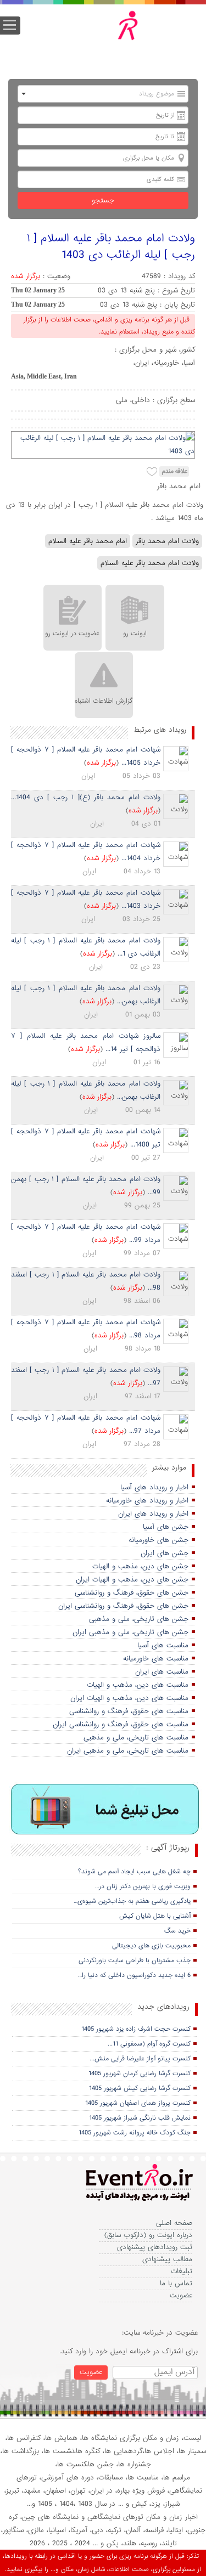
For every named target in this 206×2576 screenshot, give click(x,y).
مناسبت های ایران (162, 1672)
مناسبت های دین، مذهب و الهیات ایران (129, 1698)
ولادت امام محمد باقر (167, 541)
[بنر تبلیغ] (105, 1810)
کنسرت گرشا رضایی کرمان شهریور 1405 (140, 2074)
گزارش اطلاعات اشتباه (104, 701)
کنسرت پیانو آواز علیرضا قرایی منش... (140, 2059)
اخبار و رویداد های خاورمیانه (147, 1501)
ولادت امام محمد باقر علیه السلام (150, 563)
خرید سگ (177, 1931)
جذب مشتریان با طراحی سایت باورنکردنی (135, 1961)
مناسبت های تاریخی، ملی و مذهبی (136, 1738)
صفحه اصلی (174, 2223)
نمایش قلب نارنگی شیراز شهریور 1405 (140, 2118)
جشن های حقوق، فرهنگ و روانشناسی (132, 1593)
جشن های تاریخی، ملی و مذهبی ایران (130, 1632)
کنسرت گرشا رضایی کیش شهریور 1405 (140, 2088)
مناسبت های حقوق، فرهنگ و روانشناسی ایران (121, 1724)
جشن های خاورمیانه (158, 1540)
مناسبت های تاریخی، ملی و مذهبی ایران (128, 1751)
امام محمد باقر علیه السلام (88, 541)
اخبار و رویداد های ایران (153, 1514)
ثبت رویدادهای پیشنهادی (155, 2247)
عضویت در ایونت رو (72, 634)
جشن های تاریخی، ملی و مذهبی (139, 1619)
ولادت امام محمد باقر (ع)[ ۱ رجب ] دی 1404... (86, 797)
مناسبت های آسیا (163, 1645)
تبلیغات (182, 2271)
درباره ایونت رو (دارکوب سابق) (148, 2235)
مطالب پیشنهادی (167, 2259)
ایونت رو (135, 634)
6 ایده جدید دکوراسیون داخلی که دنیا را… (134, 1975)
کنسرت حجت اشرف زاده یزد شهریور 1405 (136, 2029)
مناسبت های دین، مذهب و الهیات (138, 1685)
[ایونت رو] (111, 37)
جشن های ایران (165, 1553)
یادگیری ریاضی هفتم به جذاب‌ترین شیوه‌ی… (132, 1901)
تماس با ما (176, 2283)
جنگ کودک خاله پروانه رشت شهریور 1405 (135, 2133)
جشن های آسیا (166, 1527)
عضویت (181, 2295)
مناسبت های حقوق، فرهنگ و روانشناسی (129, 1711)
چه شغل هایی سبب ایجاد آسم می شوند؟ (134, 1872)
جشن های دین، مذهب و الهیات (140, 1566)
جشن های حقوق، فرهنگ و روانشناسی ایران (123, 1606)
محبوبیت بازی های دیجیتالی (151, 1946)
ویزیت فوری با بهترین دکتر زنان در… (143, 1886)
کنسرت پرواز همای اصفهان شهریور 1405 (138, 2103)
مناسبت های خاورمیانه (156, 1659)
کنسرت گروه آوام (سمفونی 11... (149, 2044)
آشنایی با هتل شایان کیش (155, 1916)
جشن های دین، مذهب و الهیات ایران (132, 1580)
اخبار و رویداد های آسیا (154, 1487)
